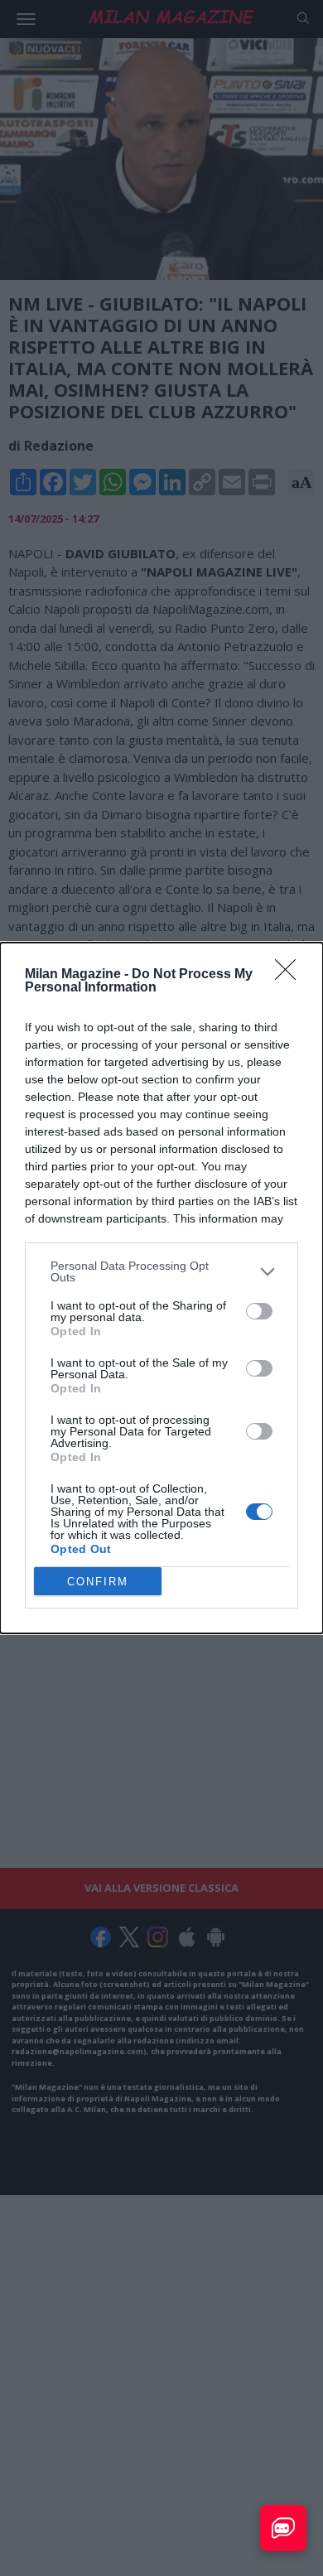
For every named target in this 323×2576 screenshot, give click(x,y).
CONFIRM (98, 1582)
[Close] (291, 975)
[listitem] (161, 1271)
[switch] (259, 1311)
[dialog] (161, 1288)
